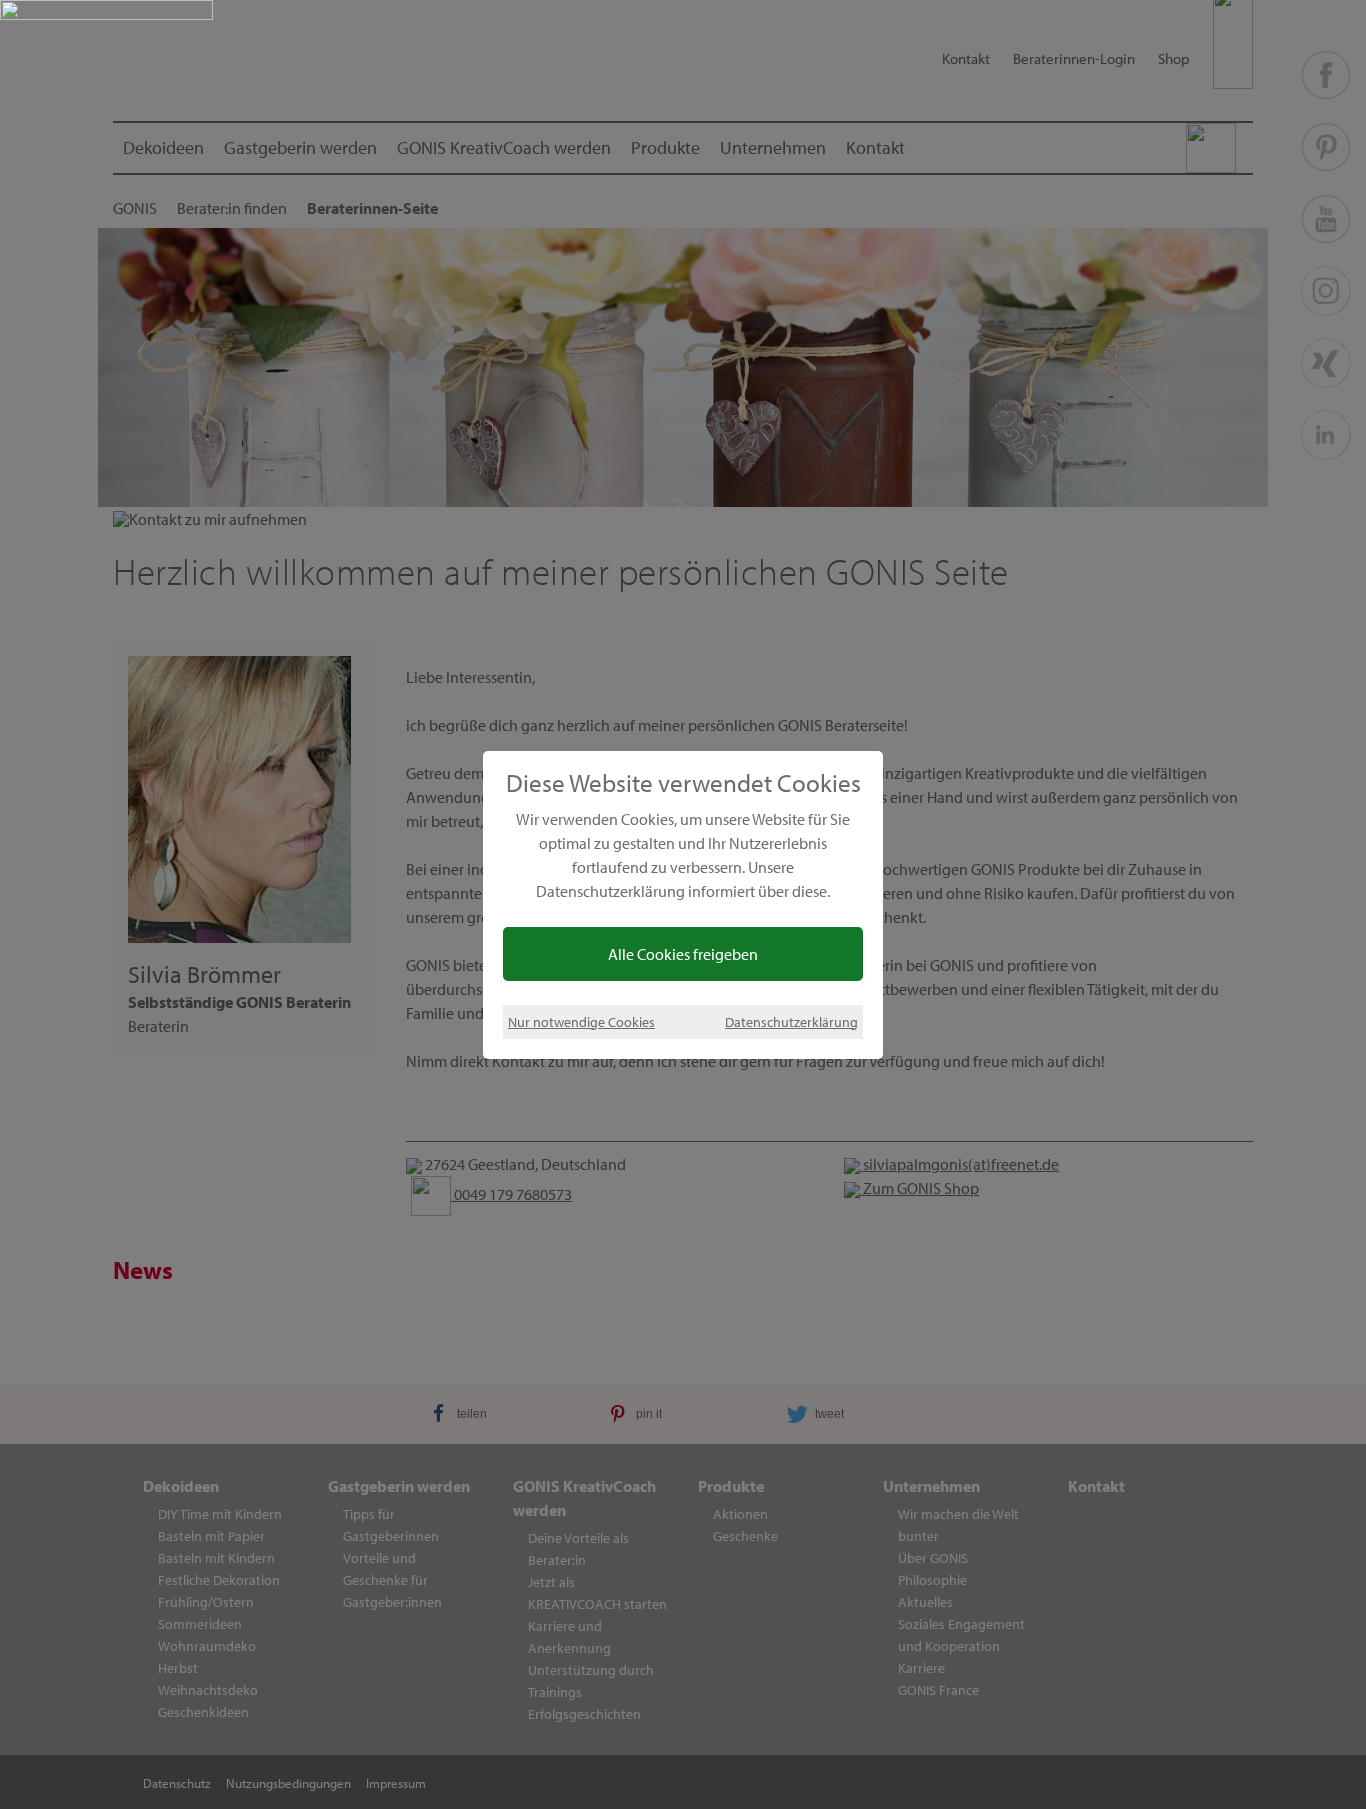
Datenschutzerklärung (791, 1021)
